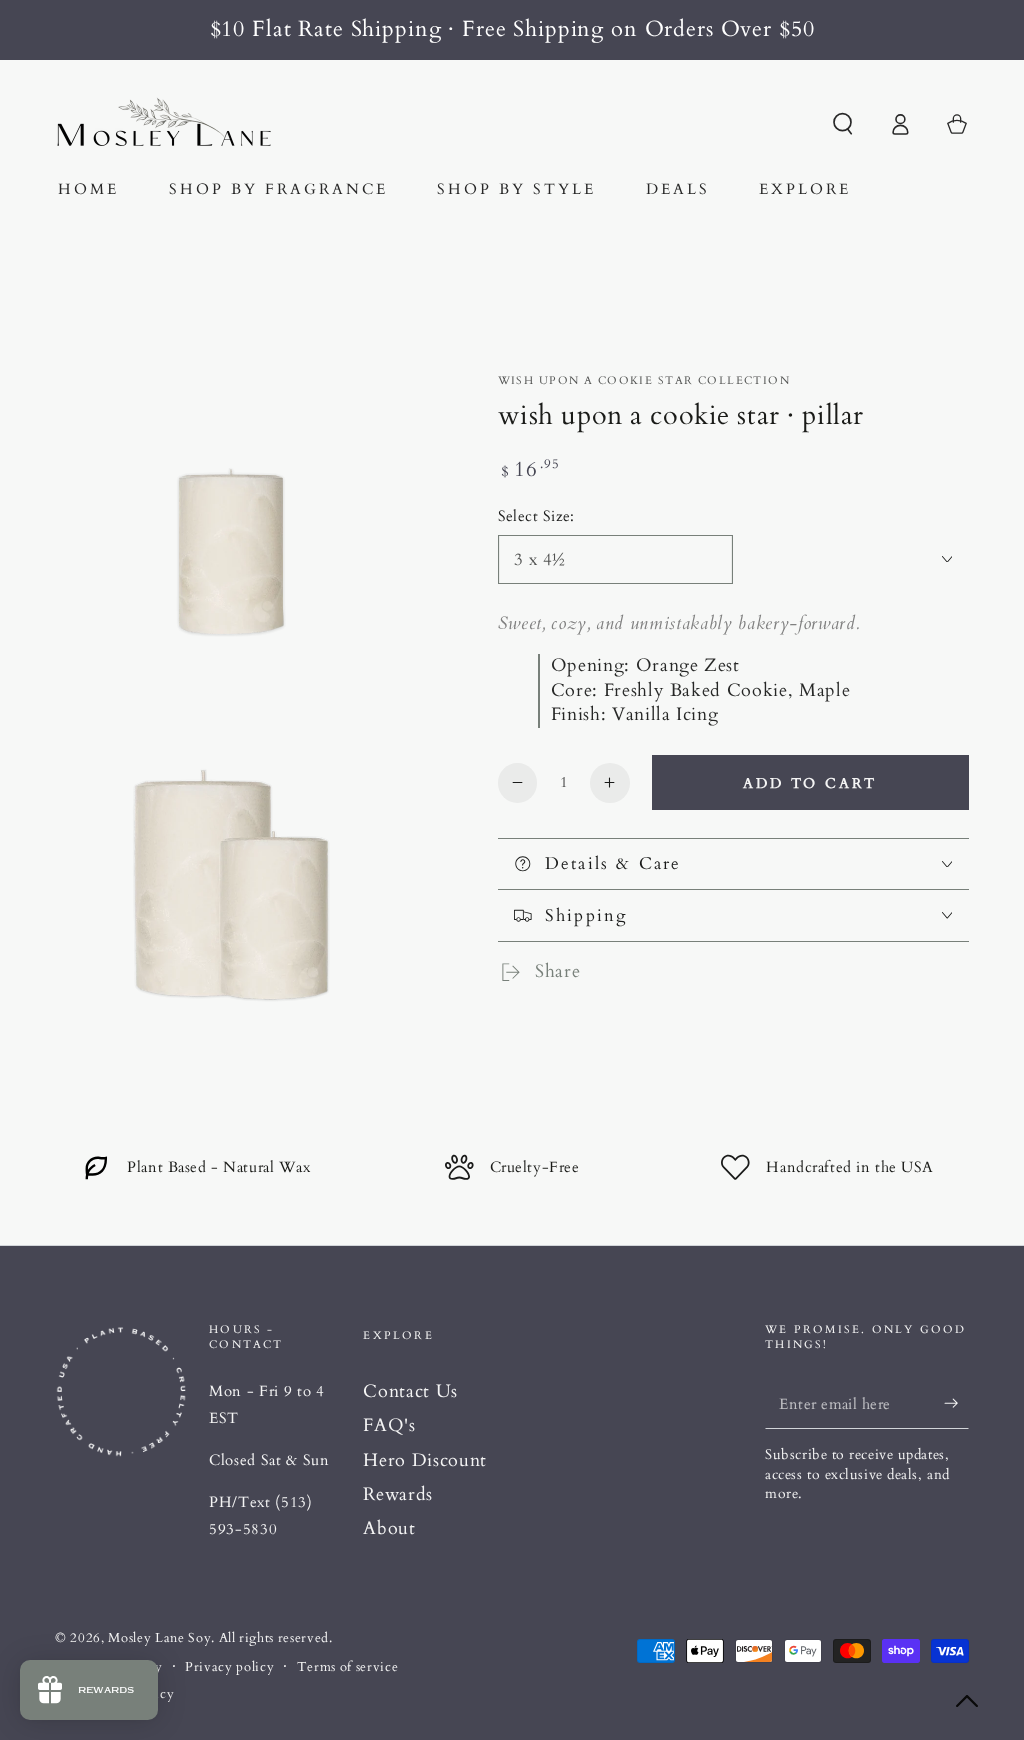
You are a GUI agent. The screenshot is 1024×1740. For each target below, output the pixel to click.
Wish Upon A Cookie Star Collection (644, 380)
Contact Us (410, 1391)
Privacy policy (229, 1667)
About (389, 1528)
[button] (842, 124)
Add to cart (810, 783)
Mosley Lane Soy (159, 1638)
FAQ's (389, 1425)
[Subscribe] (956, 1403)
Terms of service (348, 1667)
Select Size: (536, 516)
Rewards (398, 1494)
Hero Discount (425, 1460)
